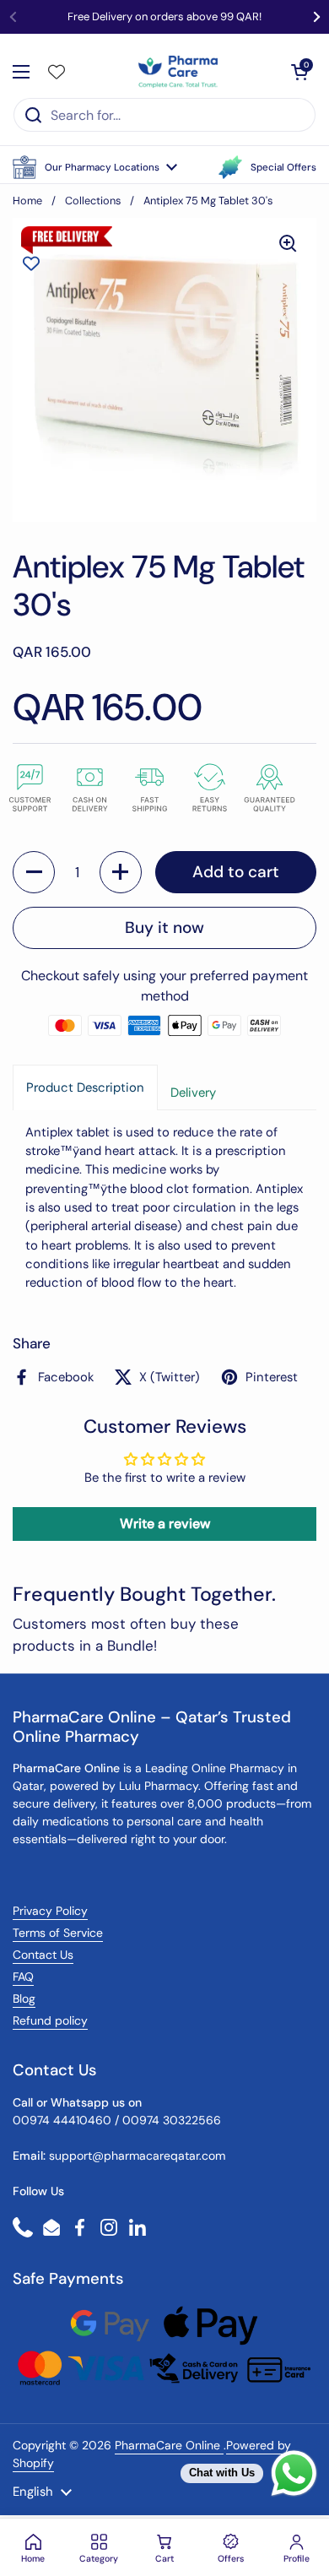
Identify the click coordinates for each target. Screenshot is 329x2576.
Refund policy (50, 2020)
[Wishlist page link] (57, 72)
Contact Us (43, 1955)
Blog (24, 1998)
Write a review (165, 1524)
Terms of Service (58, 1933)
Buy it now (164, 927)
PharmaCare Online (169, 2445)
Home (27, 201)
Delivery (193, 1093)
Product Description (85, 1087)
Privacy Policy (50, 1911)
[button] (95, 167)
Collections (93, 201)
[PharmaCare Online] (179, 72)
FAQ (23, 1977)
